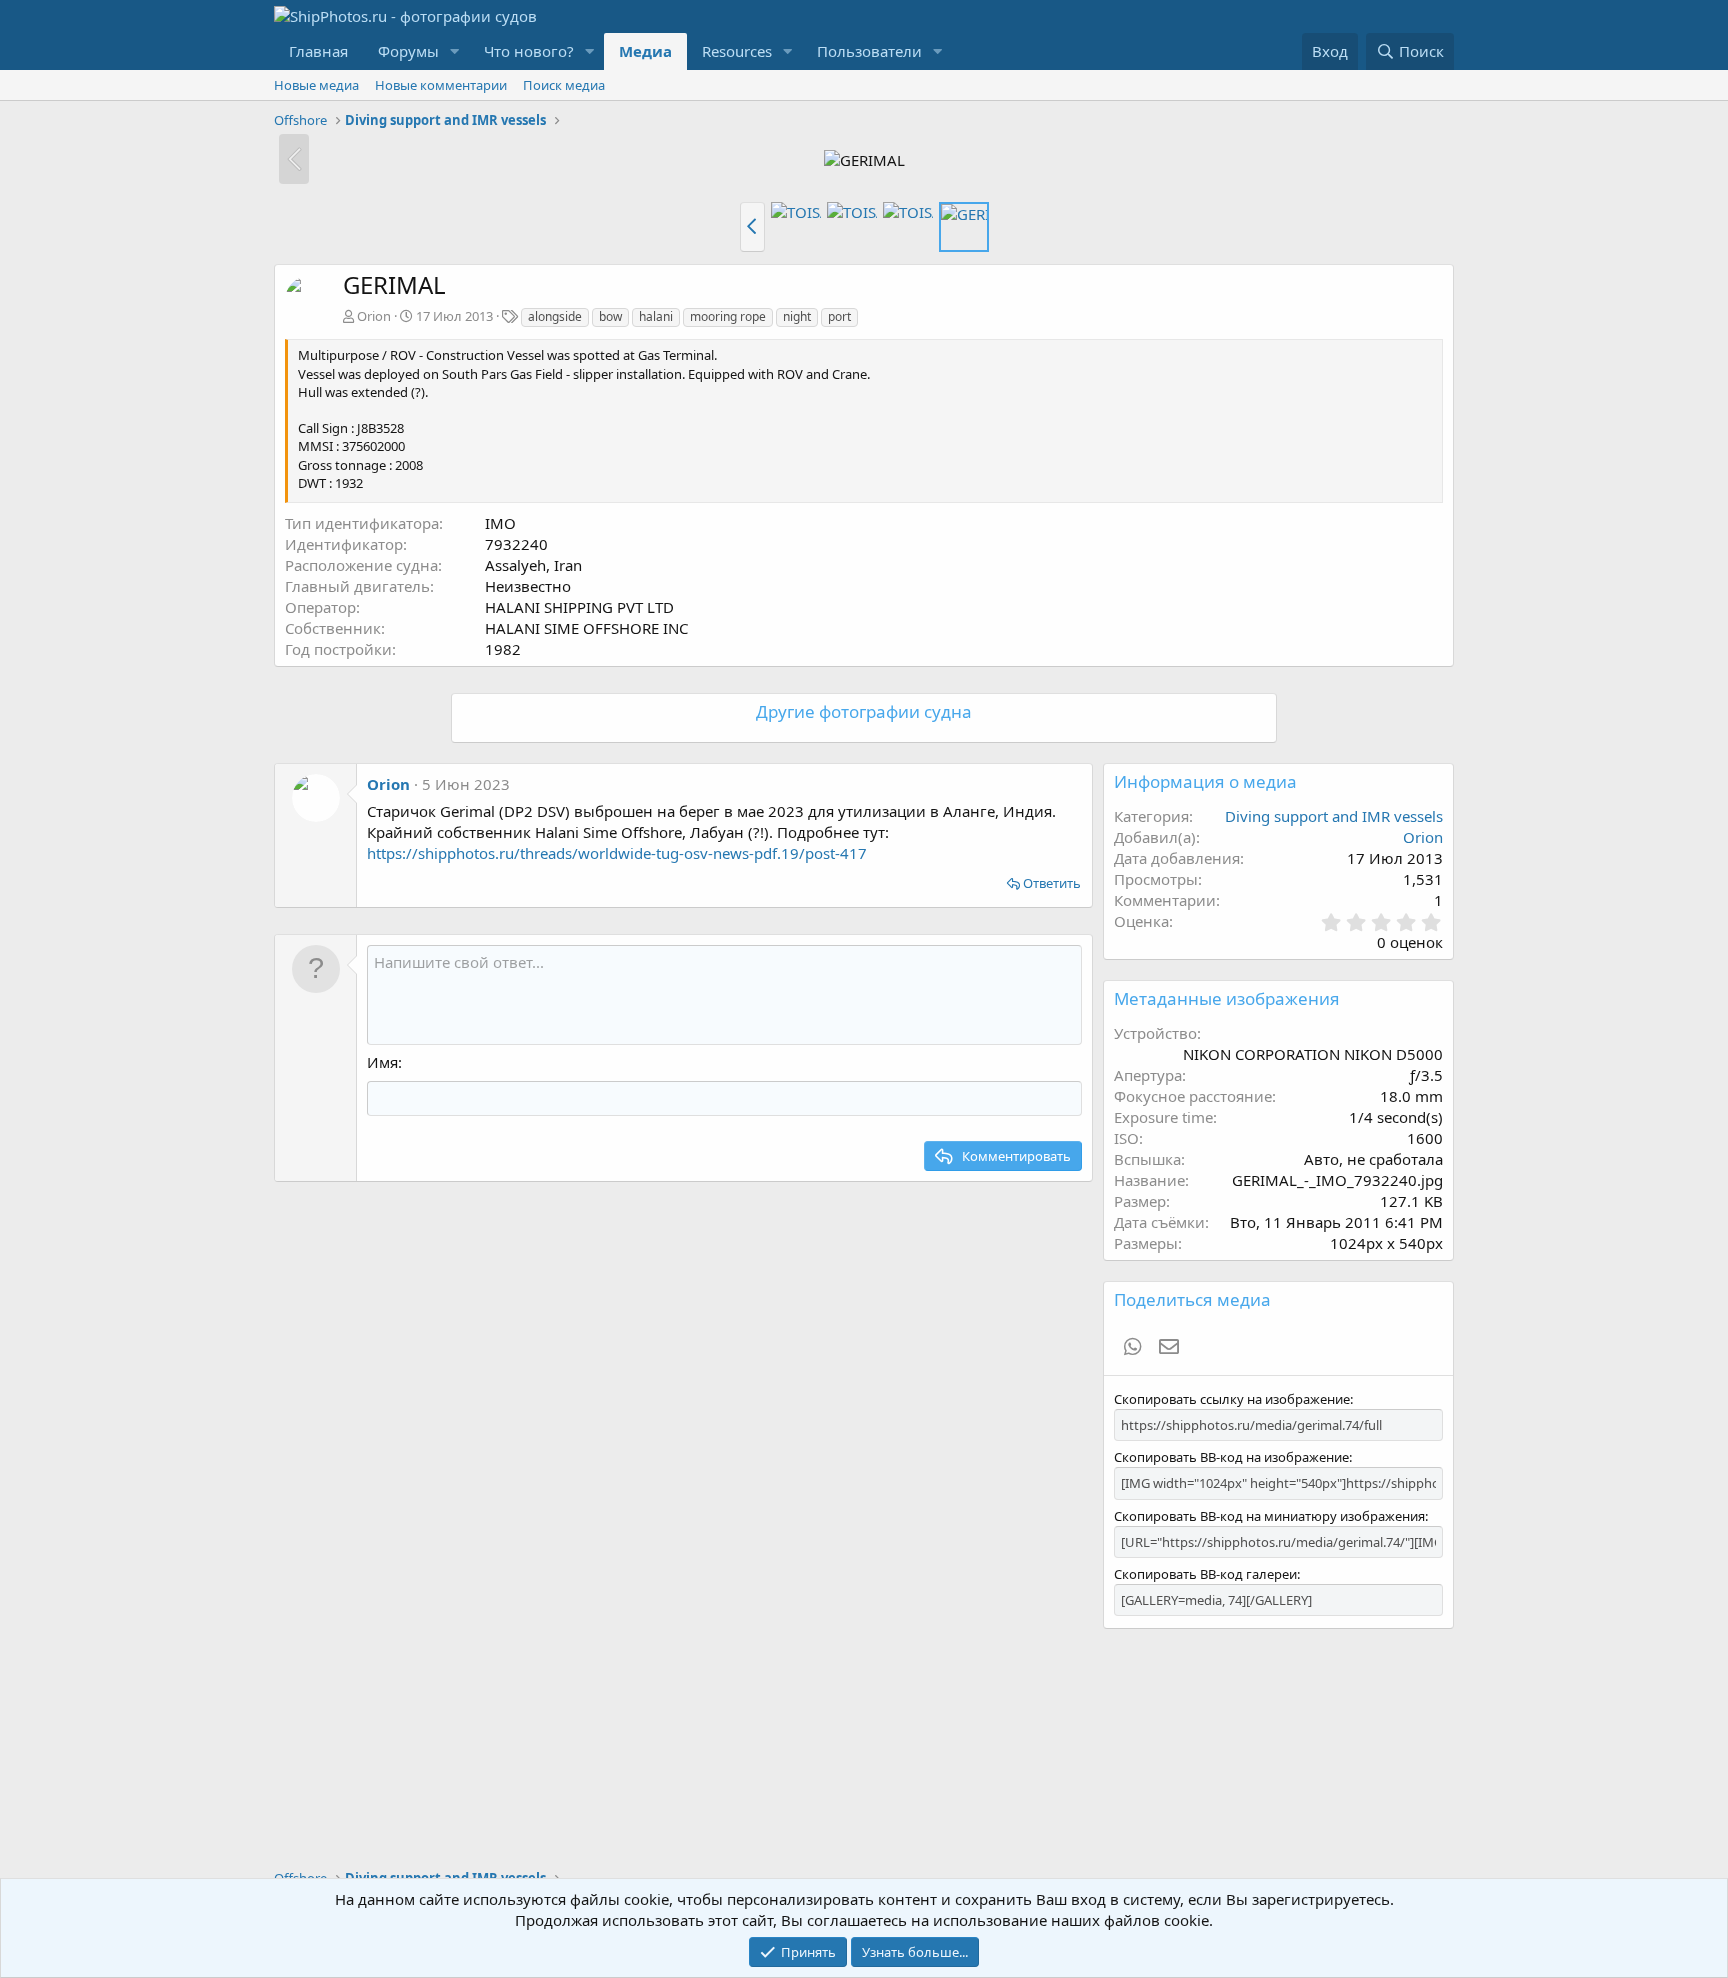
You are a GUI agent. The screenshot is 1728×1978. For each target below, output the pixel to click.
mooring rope (728, 316)
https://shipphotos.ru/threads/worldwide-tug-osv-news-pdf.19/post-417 (617, 853)
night (797, 316)
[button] (455, 51)
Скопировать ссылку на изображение (1232, 1399)
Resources (737, 51)
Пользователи (869, 51)
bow (610, 316)
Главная (318, 51)
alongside (555, 316)
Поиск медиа (564, 85)
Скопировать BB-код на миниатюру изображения (1269, 1516)
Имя (382, 1062)
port (839, 316)
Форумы (408, 51)
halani (656, 316)
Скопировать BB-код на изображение (1231, 1457)
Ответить (1052, 883)
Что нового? (529, 51)
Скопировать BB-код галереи (1205, 1574)
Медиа (645, 51)
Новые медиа (316, 85)
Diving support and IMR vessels (1334, 816)
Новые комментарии (441, 85)
